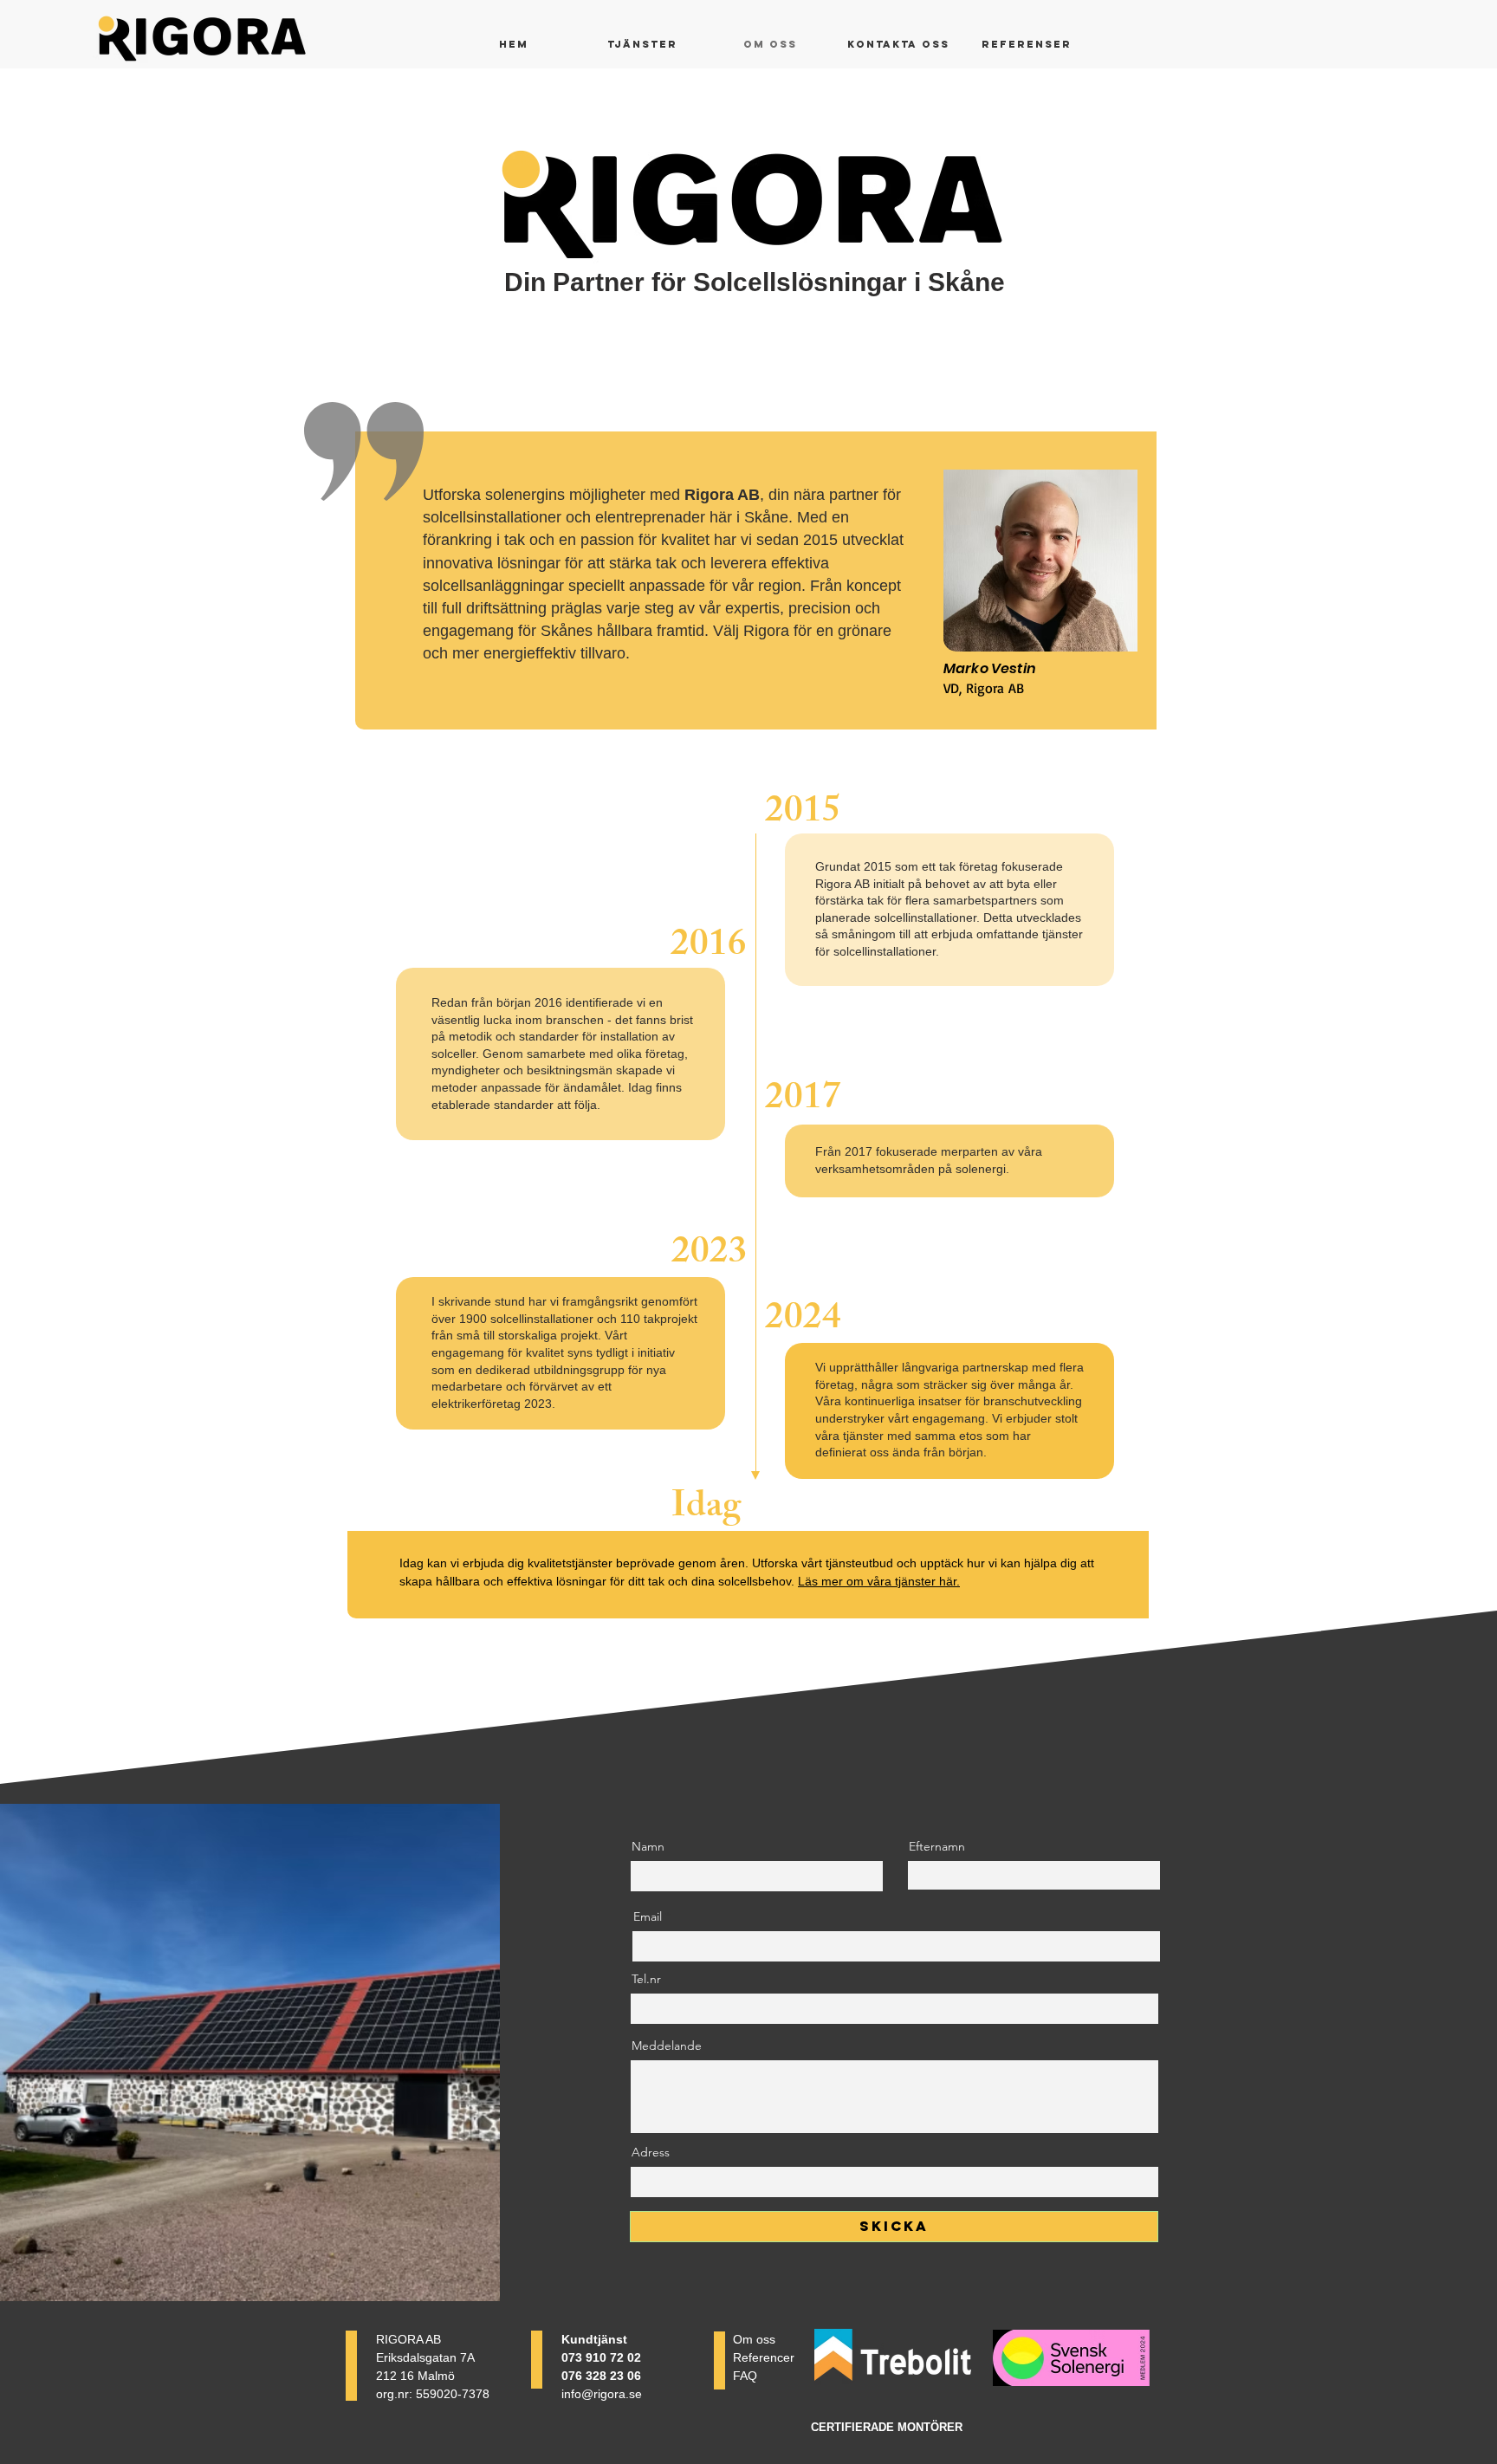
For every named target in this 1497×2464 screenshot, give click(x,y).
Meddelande (667, 2046)
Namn (648, 1846)
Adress (651, 2152)
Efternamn (937, 1846)
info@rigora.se (602, 2394)
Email (648, 1916)
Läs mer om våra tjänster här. (879, 1581)
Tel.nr (646, 1979)
